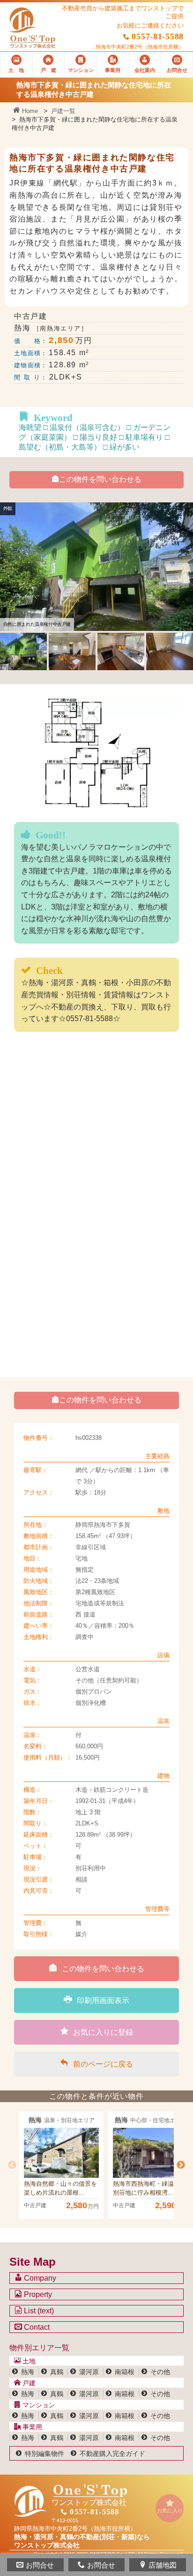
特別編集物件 (45, 2454)
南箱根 (125, 2372)
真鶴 (57, 2372)
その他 (160, 2372)
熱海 (28, 2372)
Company (39, 2278)
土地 (28, 2361)
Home (29, 111)
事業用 (31, 2427)
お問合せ (40, 2565)
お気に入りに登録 (103, 2032)
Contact (36, 2327)
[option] (61, 2165)
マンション (38, 2405)
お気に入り (170, 2511)
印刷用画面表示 (103, 2000)
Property (37, 2294)
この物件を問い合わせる (100, 479)
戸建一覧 (63, 111)
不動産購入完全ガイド (112, 2454)
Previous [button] (12, 2165)
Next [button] (181, 2165)
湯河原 (89, 2372)
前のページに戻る (103, 2064)
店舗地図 (163, 2565)
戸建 (28, 2383)
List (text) (38, 2311)
